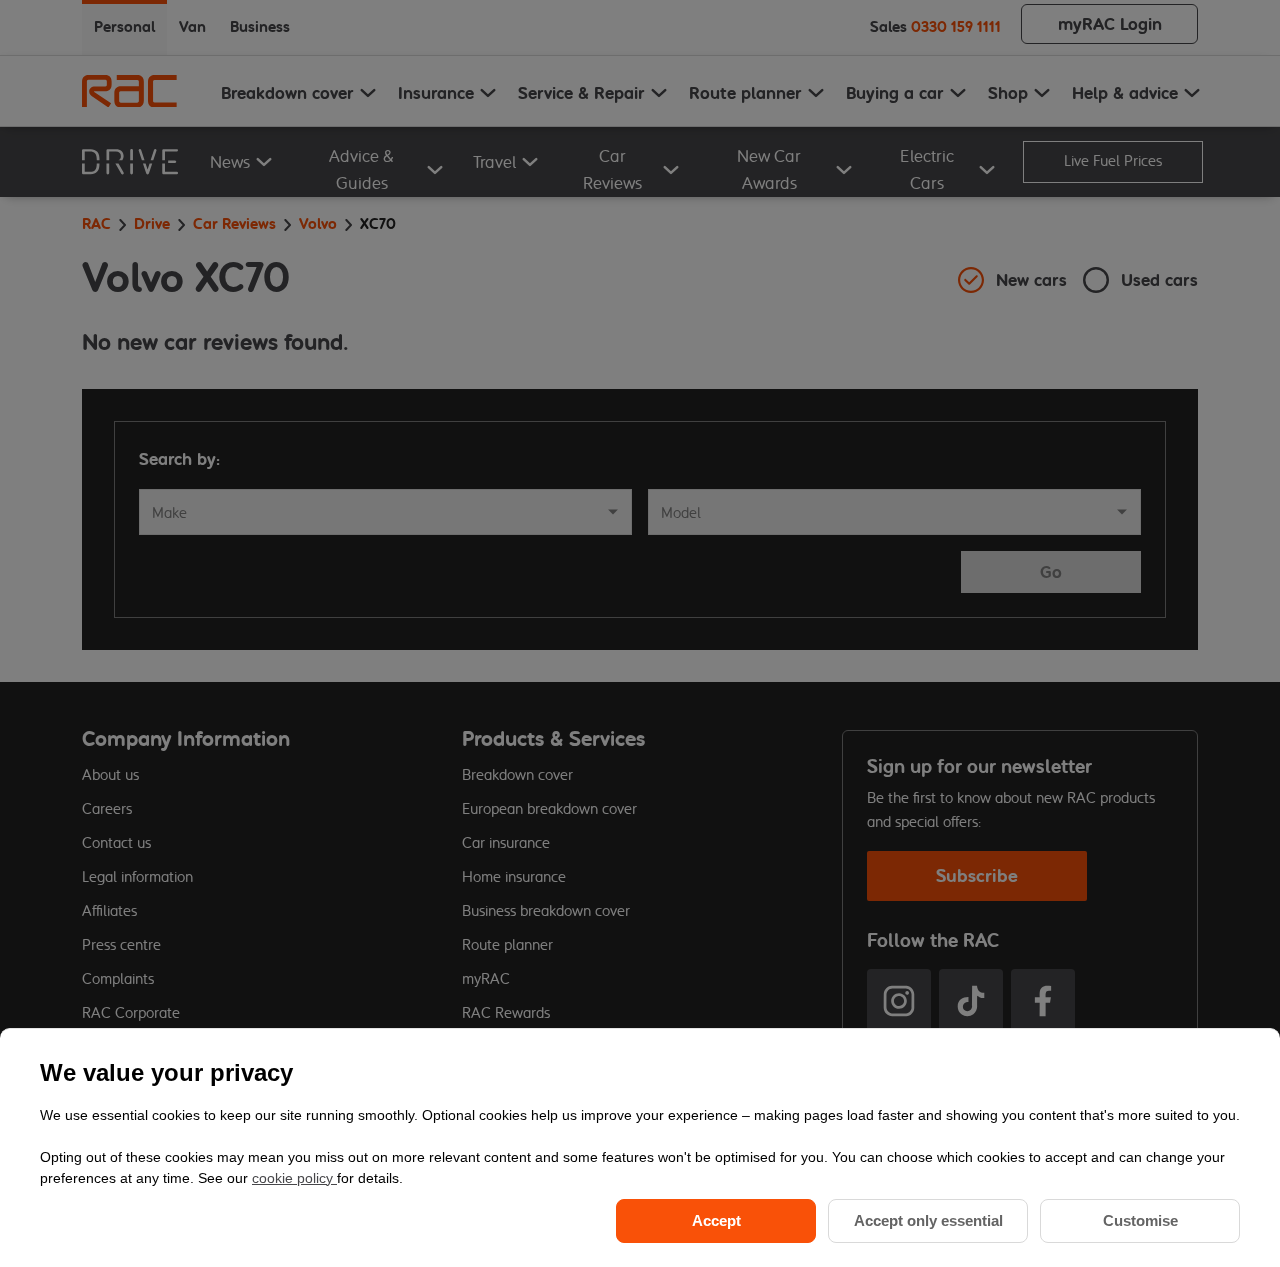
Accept (716, 1220)
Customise (1140, 1220)
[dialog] (640, 1147)
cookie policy (294, 1178)
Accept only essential (928, 1220)
